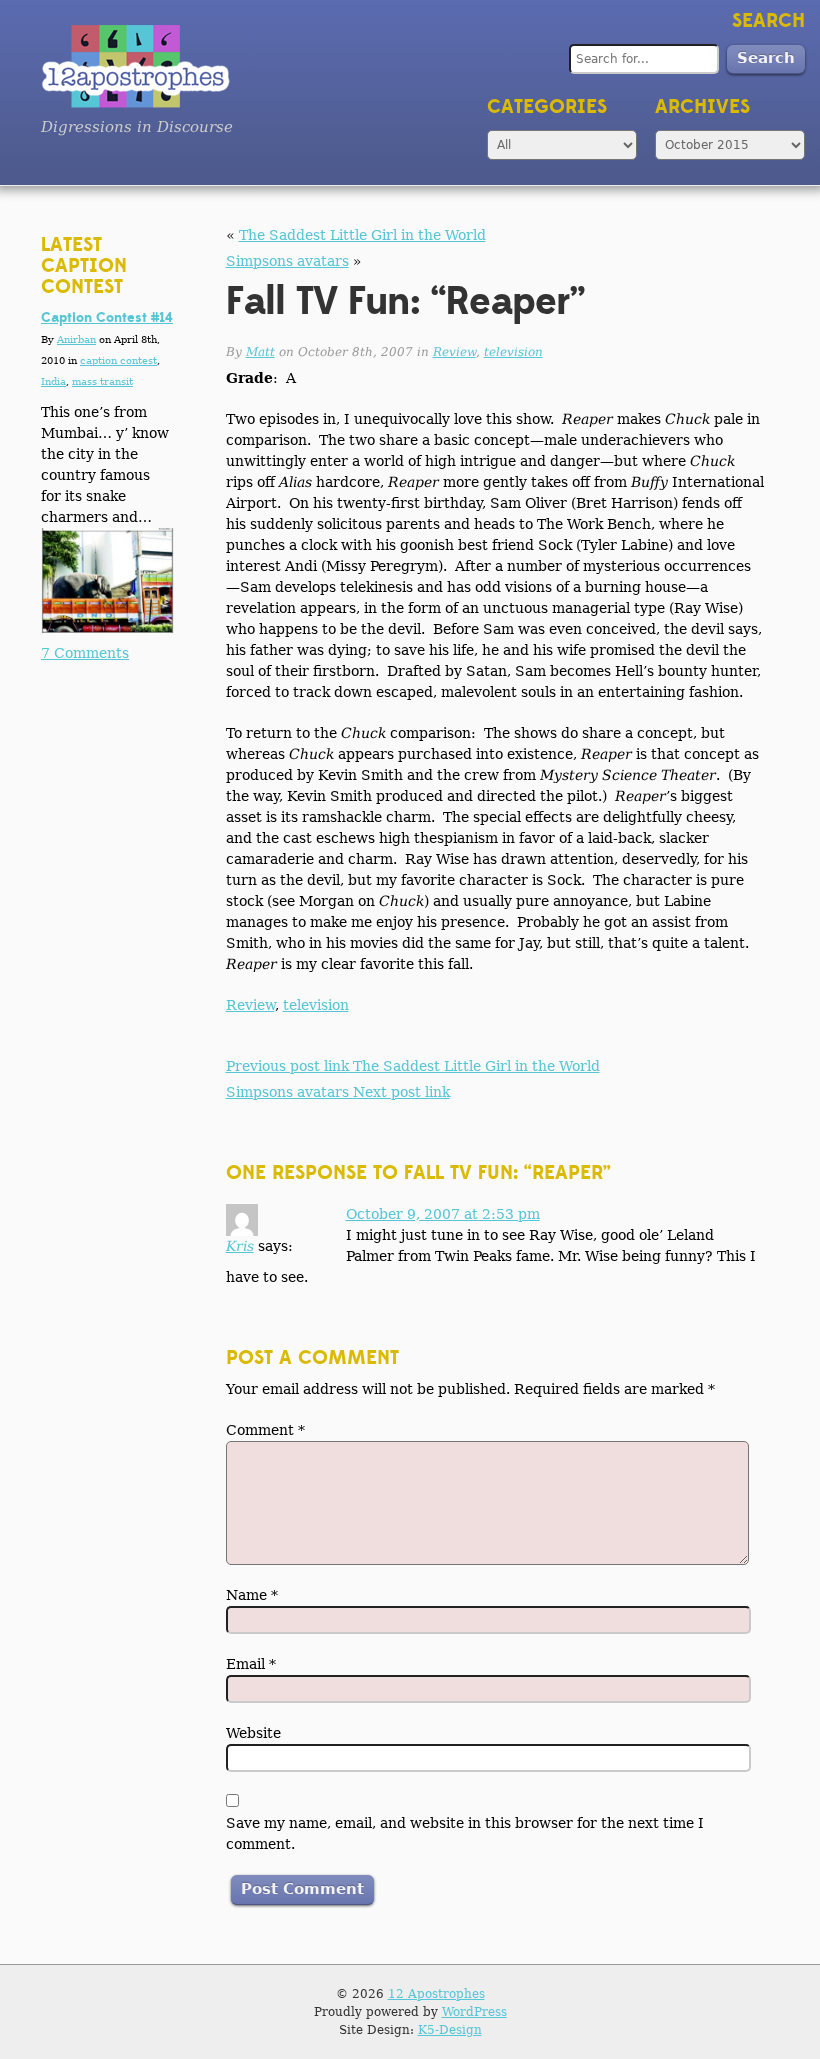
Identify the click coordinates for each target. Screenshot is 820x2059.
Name (252, 1595)
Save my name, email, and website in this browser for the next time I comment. (465, 1833)
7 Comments (85, 653)
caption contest (118, 360)
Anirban (76, 339)
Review (454, 352)
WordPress (474, 2012)
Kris (240, 1246)
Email (251, 1664)
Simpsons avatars (287, 261)
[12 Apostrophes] (137, 66)
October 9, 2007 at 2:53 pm (443, 1214)
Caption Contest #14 (107, 318)
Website (253, 1733)
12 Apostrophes (436, 1994)
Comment (265, 1430)
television (513, 352)
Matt (260, 352)
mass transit (102, 381)
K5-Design (450, 2030)
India (53, 381)
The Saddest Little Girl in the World (362, 235)
